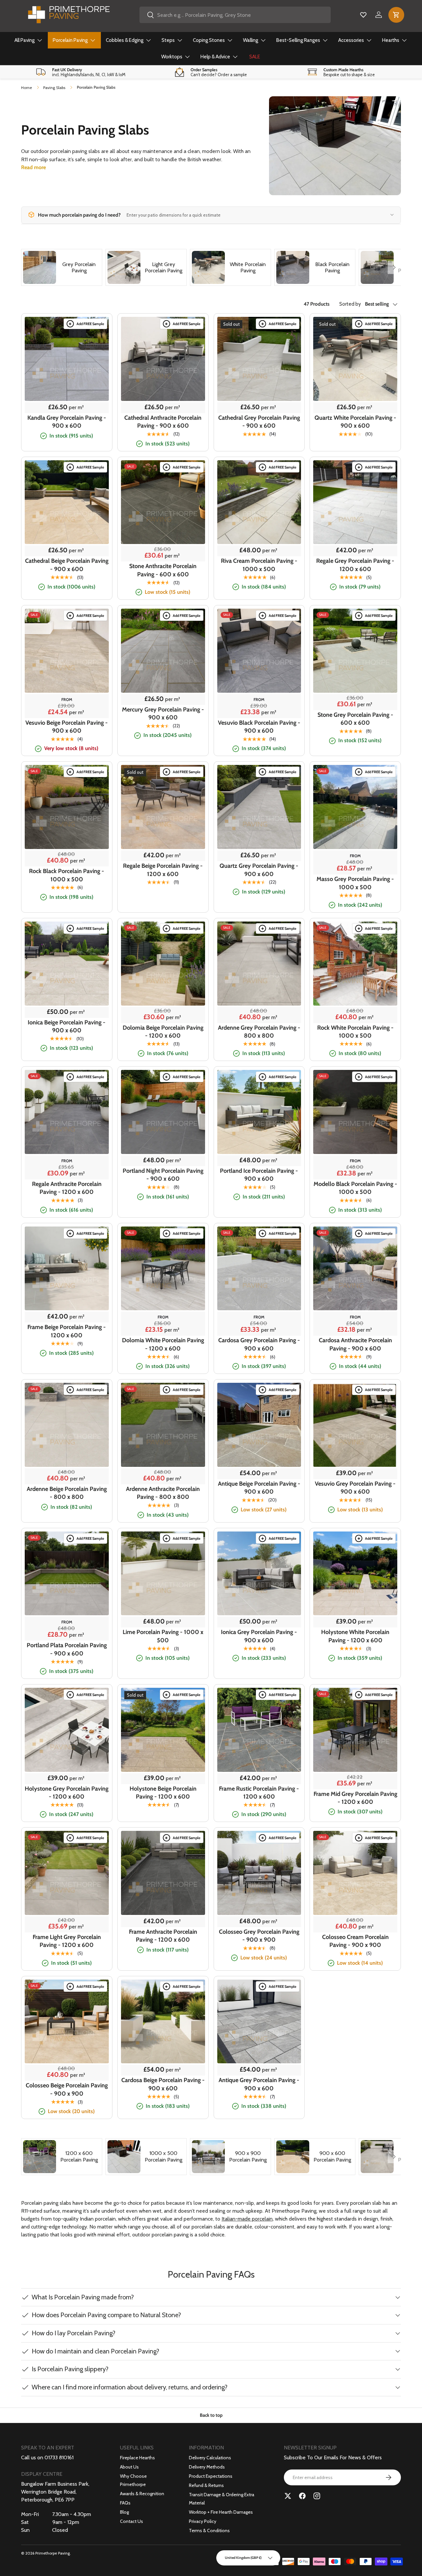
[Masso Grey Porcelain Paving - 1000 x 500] (355, 807)
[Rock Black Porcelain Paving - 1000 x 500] (67, 807)
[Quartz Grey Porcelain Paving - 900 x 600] (259, 807)
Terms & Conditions (209, 2531)
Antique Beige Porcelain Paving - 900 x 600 (259, 1488)
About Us (129, 2467)
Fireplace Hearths (137, 2458)
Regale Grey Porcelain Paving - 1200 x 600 (355, 565)
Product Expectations (211, 2476)
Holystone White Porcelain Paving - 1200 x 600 (355, 1636)
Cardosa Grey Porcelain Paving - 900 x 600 (259, 1344)
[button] (396, 15)
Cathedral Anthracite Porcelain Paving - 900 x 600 (163, 422)
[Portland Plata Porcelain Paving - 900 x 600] (67, 1574)
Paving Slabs (54, 88)
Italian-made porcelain (247, 2219)
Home (27, 88)
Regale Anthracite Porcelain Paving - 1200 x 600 (67, 1188)
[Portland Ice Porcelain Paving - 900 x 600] (259, 1112)
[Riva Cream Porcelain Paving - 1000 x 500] (259, 502)
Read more (33, 167)
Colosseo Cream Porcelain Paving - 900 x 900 (355, 1941)
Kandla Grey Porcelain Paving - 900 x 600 (67, 422)
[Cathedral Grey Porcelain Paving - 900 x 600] (259, 359)
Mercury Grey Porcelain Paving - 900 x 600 (163, 713)
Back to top (211, 2415)
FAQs (125, 2503)
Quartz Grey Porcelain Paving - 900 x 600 (259, 870)
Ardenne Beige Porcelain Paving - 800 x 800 (67, 1493)
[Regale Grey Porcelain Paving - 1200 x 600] (355, 502)
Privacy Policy (203, 2521)
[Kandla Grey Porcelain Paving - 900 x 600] (67, 359)
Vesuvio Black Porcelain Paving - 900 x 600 (259, 727)
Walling (251, 40)
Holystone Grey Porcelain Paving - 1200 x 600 (67, 1793)
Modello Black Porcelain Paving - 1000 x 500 (355, 1188)
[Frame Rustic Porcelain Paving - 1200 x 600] (259, 1730)
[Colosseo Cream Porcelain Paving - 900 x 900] (355, 1873)
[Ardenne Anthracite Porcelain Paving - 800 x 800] (163, 1425)
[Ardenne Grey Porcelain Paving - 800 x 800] (259, 964)
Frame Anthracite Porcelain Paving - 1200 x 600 (163, 1936)
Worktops (172, 57)
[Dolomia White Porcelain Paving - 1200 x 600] (163, 1269)
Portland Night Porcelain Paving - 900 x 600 (163, 1175)
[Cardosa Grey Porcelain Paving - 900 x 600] (259, 1269)
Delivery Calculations (210, 2458)
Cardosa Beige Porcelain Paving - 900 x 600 (163, 2084)
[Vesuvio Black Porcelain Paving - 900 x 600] (259, 651)
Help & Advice (215, 57)
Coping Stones (209, 40)
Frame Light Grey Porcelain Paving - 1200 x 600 (67, 1941)
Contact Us (132, 2521)
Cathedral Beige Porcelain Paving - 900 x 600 (67, 565)
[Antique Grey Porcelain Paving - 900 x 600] (259, 2022)
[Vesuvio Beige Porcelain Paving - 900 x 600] (67, 651)
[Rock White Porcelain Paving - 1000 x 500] (355, 964)
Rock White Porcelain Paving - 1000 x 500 (355, 1032)
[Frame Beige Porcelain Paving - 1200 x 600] (67, 1269)
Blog (124, 2512)
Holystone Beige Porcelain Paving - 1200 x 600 (163, 1793)
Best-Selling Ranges (298, 40)
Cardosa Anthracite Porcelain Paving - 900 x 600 (355, 1344)
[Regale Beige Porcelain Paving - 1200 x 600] (163, 807)
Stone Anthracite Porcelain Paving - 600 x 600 (163, 570)
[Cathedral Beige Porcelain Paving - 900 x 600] (67, 502)
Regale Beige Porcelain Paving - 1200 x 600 (163, 870)
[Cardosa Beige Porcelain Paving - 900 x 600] (163, 2022)
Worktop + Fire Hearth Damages (221, 2512)
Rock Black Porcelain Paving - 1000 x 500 (67, 875)
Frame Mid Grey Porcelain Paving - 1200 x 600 (355, 1798)
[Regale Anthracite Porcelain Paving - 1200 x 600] (67, 1112)
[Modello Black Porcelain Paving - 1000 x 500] (355, 1112)
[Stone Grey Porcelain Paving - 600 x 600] (355, 651)
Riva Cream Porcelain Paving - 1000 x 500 (259, 565)
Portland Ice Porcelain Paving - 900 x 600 (259, 1175)
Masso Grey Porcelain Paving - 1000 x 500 (355, 883)
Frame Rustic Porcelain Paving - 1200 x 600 (259, 1793)
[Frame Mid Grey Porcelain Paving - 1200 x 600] (355, 1730)
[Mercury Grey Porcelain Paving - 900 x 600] (163, 651)
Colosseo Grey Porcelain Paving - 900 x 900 (259, 1936)
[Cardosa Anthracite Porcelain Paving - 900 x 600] (355, 1269)
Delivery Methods (207, 2467)
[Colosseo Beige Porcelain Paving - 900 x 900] (67, 2022)
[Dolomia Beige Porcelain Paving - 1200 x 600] (163, 964)
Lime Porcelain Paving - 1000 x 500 (163, 1636)
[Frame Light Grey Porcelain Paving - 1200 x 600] (67, 1873)
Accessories (351, 40)
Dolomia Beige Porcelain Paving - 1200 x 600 (163, 1032)
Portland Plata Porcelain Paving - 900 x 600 (67, 1649)
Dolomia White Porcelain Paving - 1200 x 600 (163, 1344)
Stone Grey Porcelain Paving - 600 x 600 (355, 719)
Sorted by (350, 304)
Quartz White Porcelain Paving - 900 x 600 (355, 422)
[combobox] (235, 15)
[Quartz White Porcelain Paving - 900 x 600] (355, 359)
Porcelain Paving (70, 40)
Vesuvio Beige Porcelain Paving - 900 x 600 (67, 727)
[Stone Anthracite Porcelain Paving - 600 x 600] (163, 502)
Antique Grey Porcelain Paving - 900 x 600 (259, 2084)
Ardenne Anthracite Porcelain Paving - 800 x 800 (163, 1493)
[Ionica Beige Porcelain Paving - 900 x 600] (67, 964)
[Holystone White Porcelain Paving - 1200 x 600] (355, 1574)
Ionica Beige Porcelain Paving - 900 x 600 (67, 1026)
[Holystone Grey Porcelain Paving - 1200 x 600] (67, 1730)
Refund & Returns (206, 2485)
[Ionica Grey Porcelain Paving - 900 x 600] (259, 1574)
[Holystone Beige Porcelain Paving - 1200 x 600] (163, 1730)
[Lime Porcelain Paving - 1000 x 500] (163, 1574)
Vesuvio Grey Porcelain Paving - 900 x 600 (355, 1488)
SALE (255, 57)
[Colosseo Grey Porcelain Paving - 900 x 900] (259, 1873)
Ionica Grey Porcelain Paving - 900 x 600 (259, 1636)
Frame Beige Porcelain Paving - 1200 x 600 (67, 1331)
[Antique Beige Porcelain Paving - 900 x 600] (259, 1425)
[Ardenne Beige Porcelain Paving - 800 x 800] (67, 1425)
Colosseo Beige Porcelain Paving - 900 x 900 (67, 2089)
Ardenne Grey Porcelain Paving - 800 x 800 (259, 1032)
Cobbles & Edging (125, 40)
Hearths (391, 40)
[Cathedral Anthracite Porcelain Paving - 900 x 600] (163, 359)
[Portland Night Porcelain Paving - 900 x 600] (163, 1112)
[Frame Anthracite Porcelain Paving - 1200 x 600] (163, 1873)
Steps (168, 40)
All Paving (25, 40)
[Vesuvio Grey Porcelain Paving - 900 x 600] (355, 1425)
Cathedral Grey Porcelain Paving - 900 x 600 (259, 422)
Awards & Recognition (142, 2494)
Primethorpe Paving (53, 2553)
